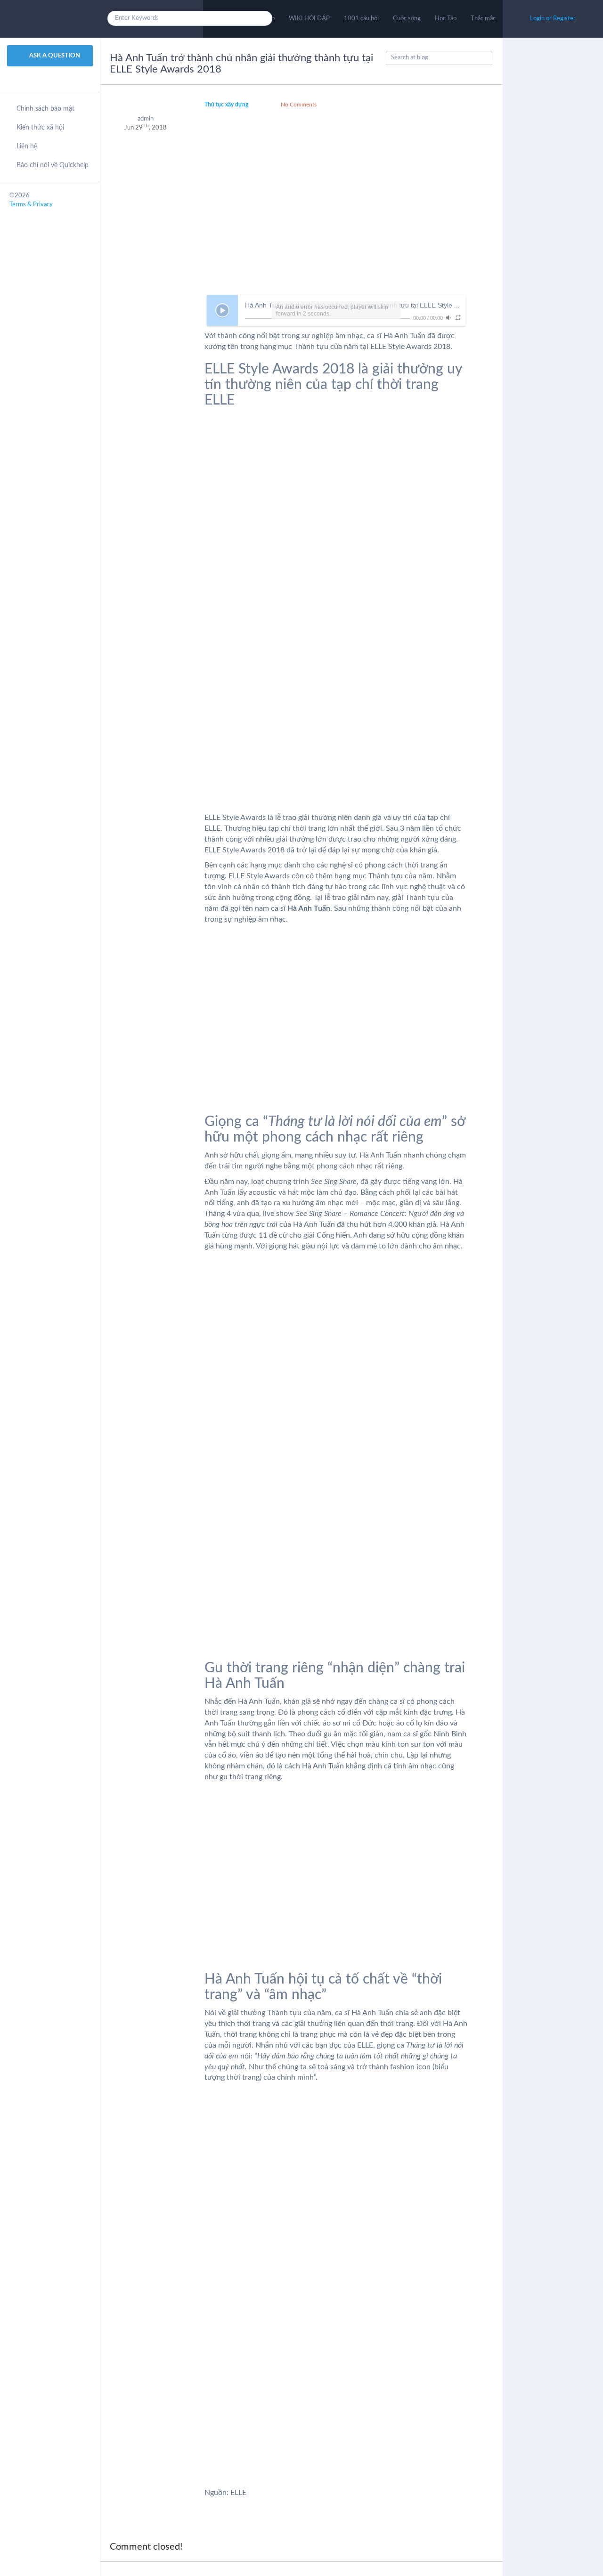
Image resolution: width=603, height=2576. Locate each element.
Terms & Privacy (31, 205)
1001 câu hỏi (361, 19)
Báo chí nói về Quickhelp (53, 165)
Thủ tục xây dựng (226, 105)
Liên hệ (27, 146)
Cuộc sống (407, 19)
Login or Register (553, 19)
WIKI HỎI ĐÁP (309, 19)
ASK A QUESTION (54, 56)
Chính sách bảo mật (45, 109)
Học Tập (446, 19)
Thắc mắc (483, 19)
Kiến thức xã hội (40, 128)
